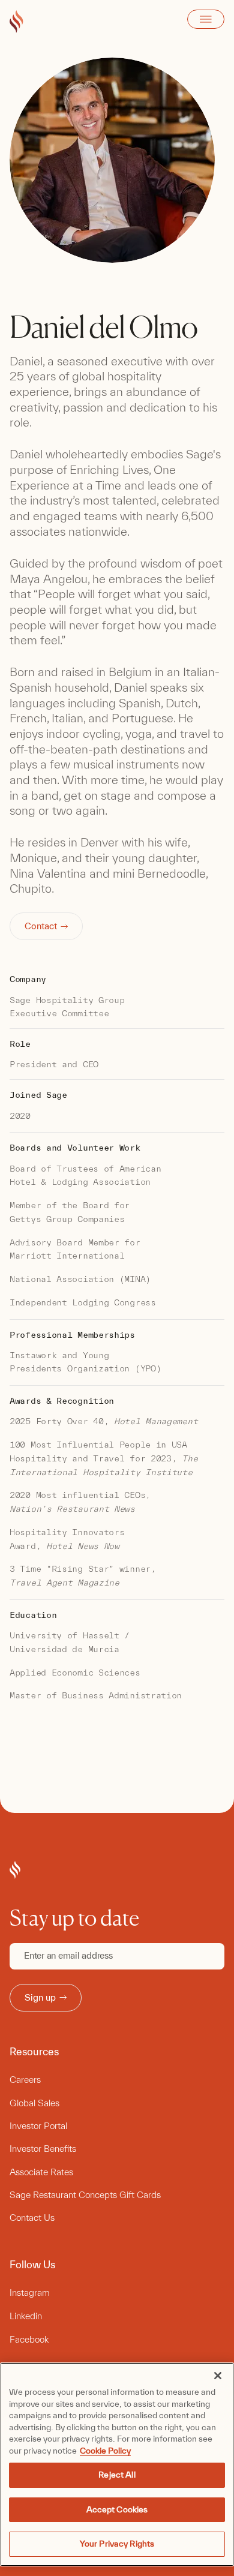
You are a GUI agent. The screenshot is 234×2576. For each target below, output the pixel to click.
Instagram (30, 2293)
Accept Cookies (117, 2509)
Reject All (117, 2475)
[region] (117, 2464)
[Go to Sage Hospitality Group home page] (16, 22)
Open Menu (206, 19)
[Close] (218, 2376)
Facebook (29, 2339)
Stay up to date (74, 1918)
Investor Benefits (43, 2149)
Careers (25, 2080)
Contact (41, 926)
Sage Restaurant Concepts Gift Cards (85, 2195)
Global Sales (34, 2103)
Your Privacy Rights (117, 2544)
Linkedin (26, 2316)
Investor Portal (38, 2126)
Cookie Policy (105, 2451)
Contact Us (32, 2218)
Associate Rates (41, 2172)
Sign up (40, 1997)
